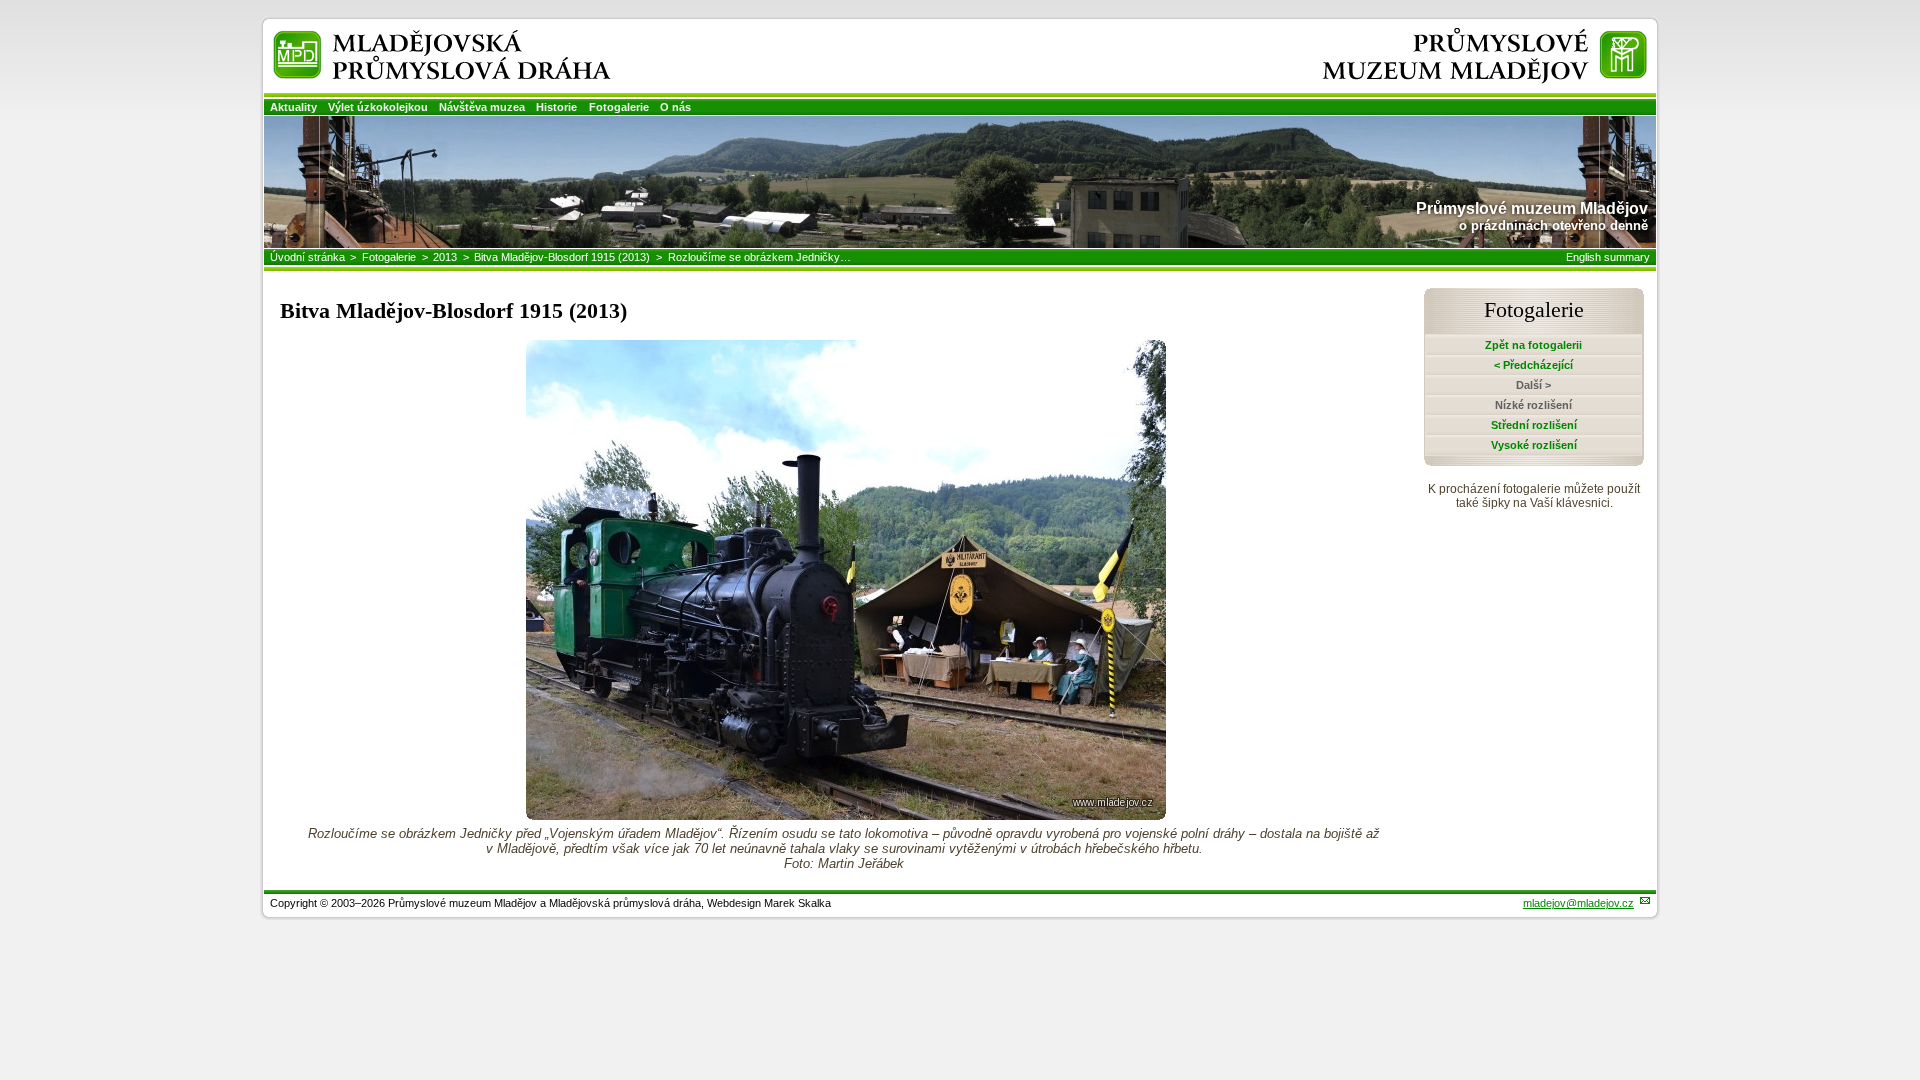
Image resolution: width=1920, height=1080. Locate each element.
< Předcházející (1533, 365)
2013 (445, 257)
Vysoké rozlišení (1534, 445)
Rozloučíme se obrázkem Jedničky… (759, 257)
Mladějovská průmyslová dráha (416, 38)
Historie (556, 107)
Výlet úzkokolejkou (378, 107)
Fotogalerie (619, 107)
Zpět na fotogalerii (1533, 345)
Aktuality (293, 107)
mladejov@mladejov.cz (1578, 903)
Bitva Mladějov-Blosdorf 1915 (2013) (562, 257)
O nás (675, 107)
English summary (1608, 257)
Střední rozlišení (1534, 425)
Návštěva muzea (482, 107)
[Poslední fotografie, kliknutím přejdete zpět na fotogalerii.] (846, 814)
